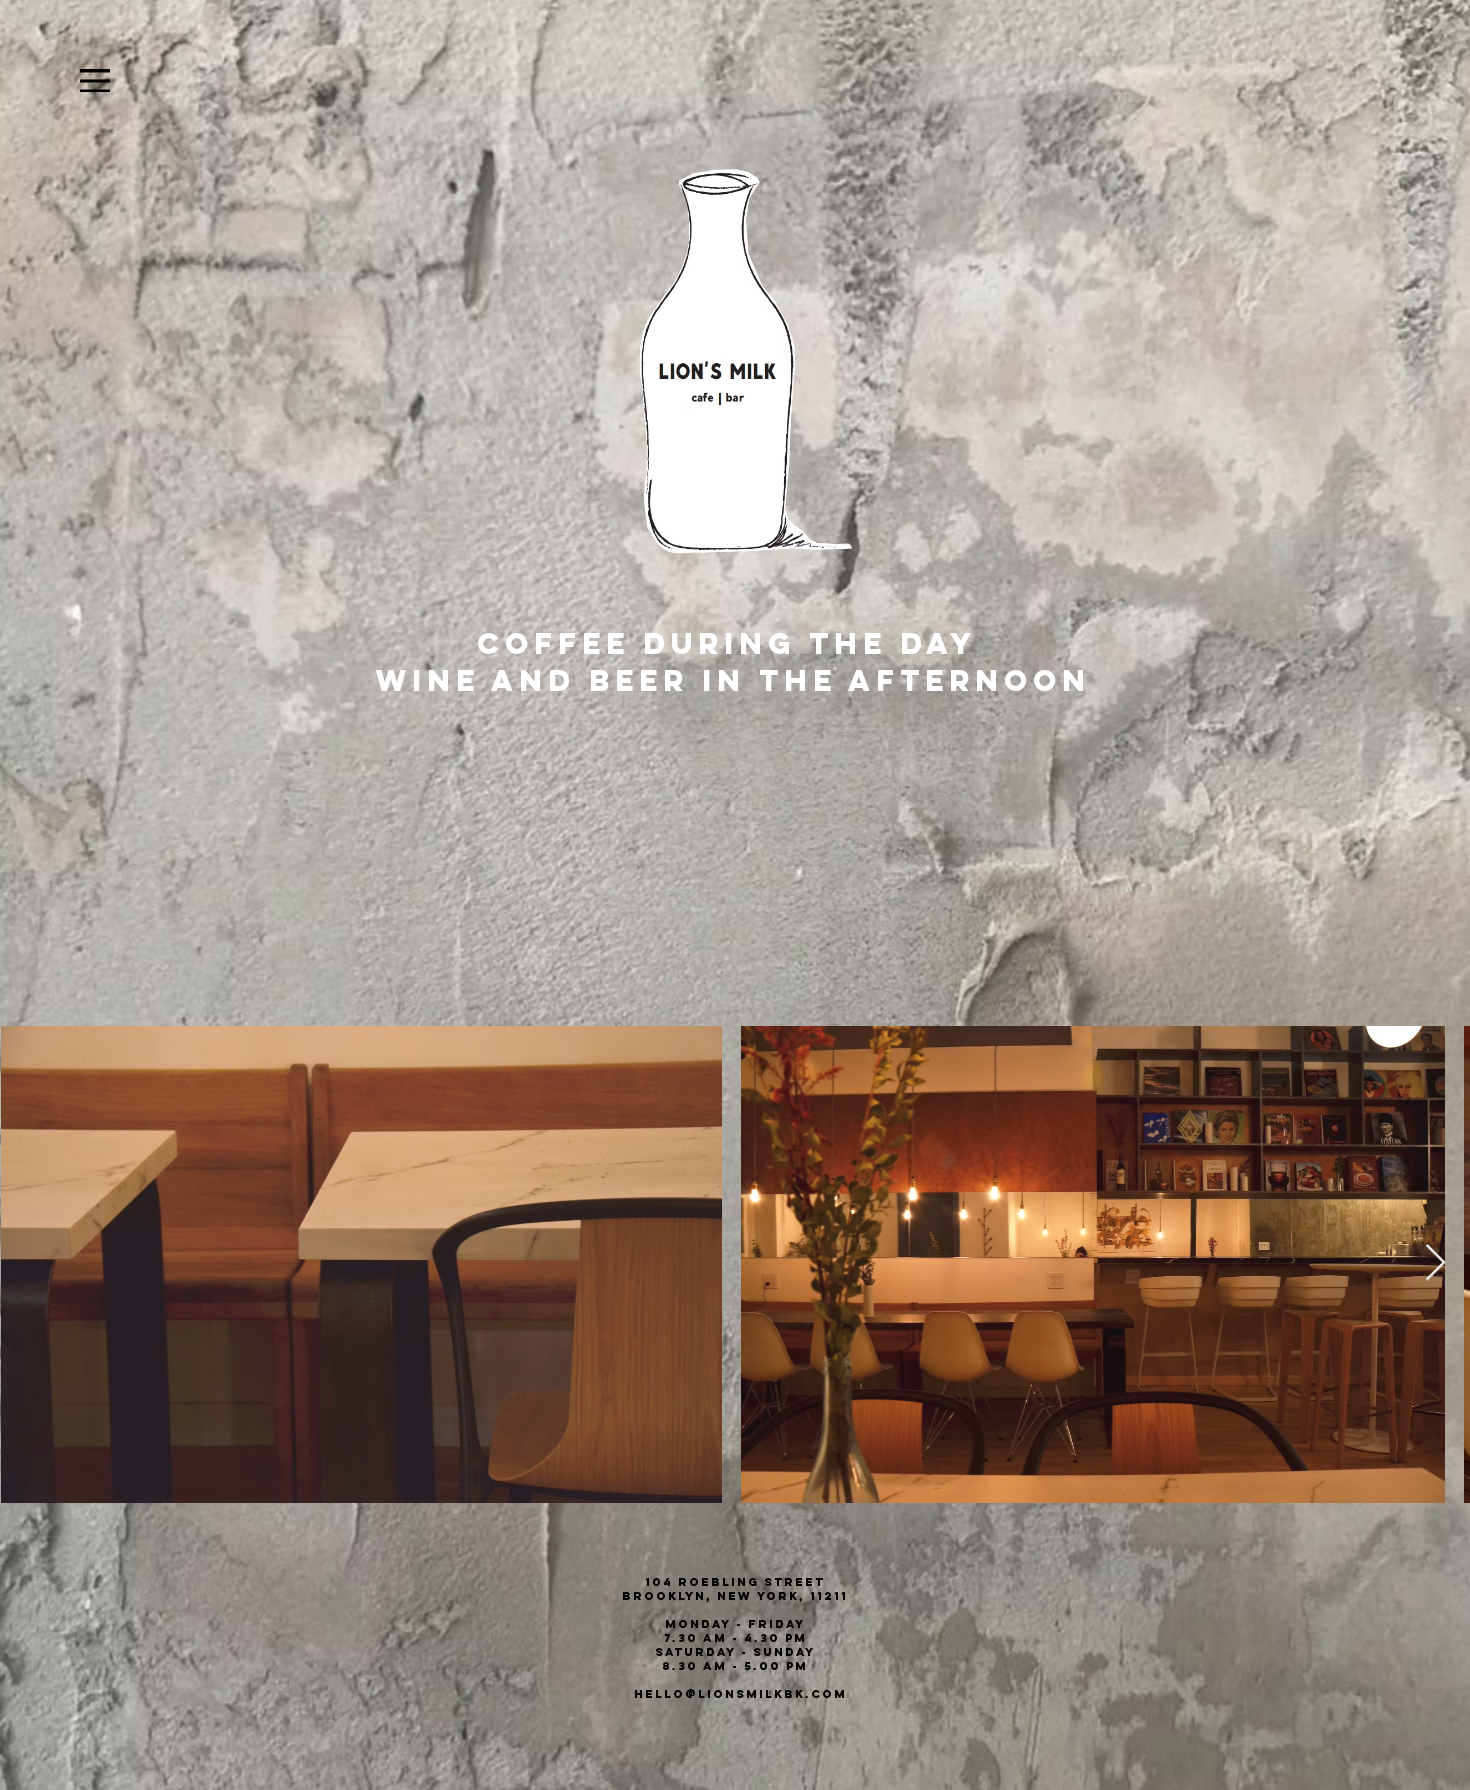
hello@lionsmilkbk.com (740, 1694)
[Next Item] (1435, 1263)
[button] (95, 80)
